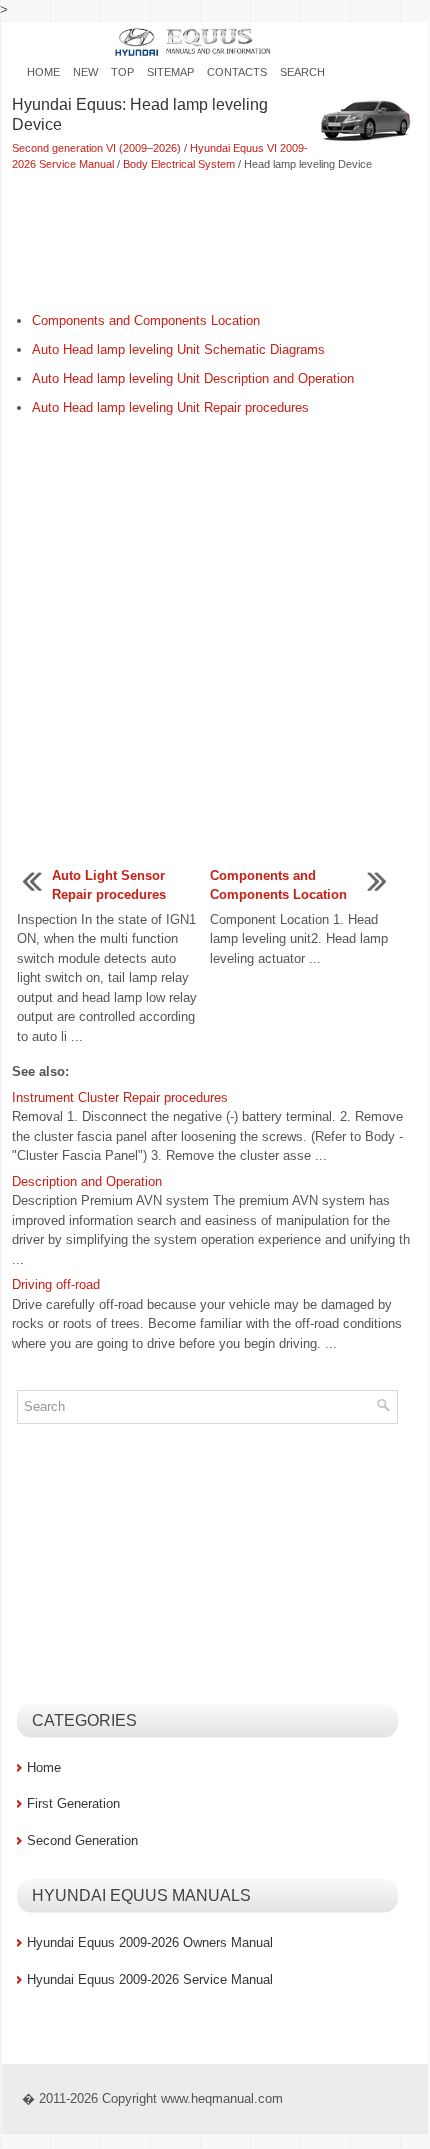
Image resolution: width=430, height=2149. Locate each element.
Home (43, 72)
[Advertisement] (215, 243)
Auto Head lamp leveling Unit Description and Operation (193, 378)
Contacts (237, 72)
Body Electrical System (179, 164)
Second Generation (82, 1840)
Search (302, 72)
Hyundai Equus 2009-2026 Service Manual (150, 1979)
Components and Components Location (146, 320)
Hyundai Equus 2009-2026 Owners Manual (150, 1942)
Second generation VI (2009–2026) (96, 148)
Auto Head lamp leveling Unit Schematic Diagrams (178, 349)
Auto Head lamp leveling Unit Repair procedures (170, 407)
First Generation (73, 1803)
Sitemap (170, 72)
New (85, 72)
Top (122, 72)
